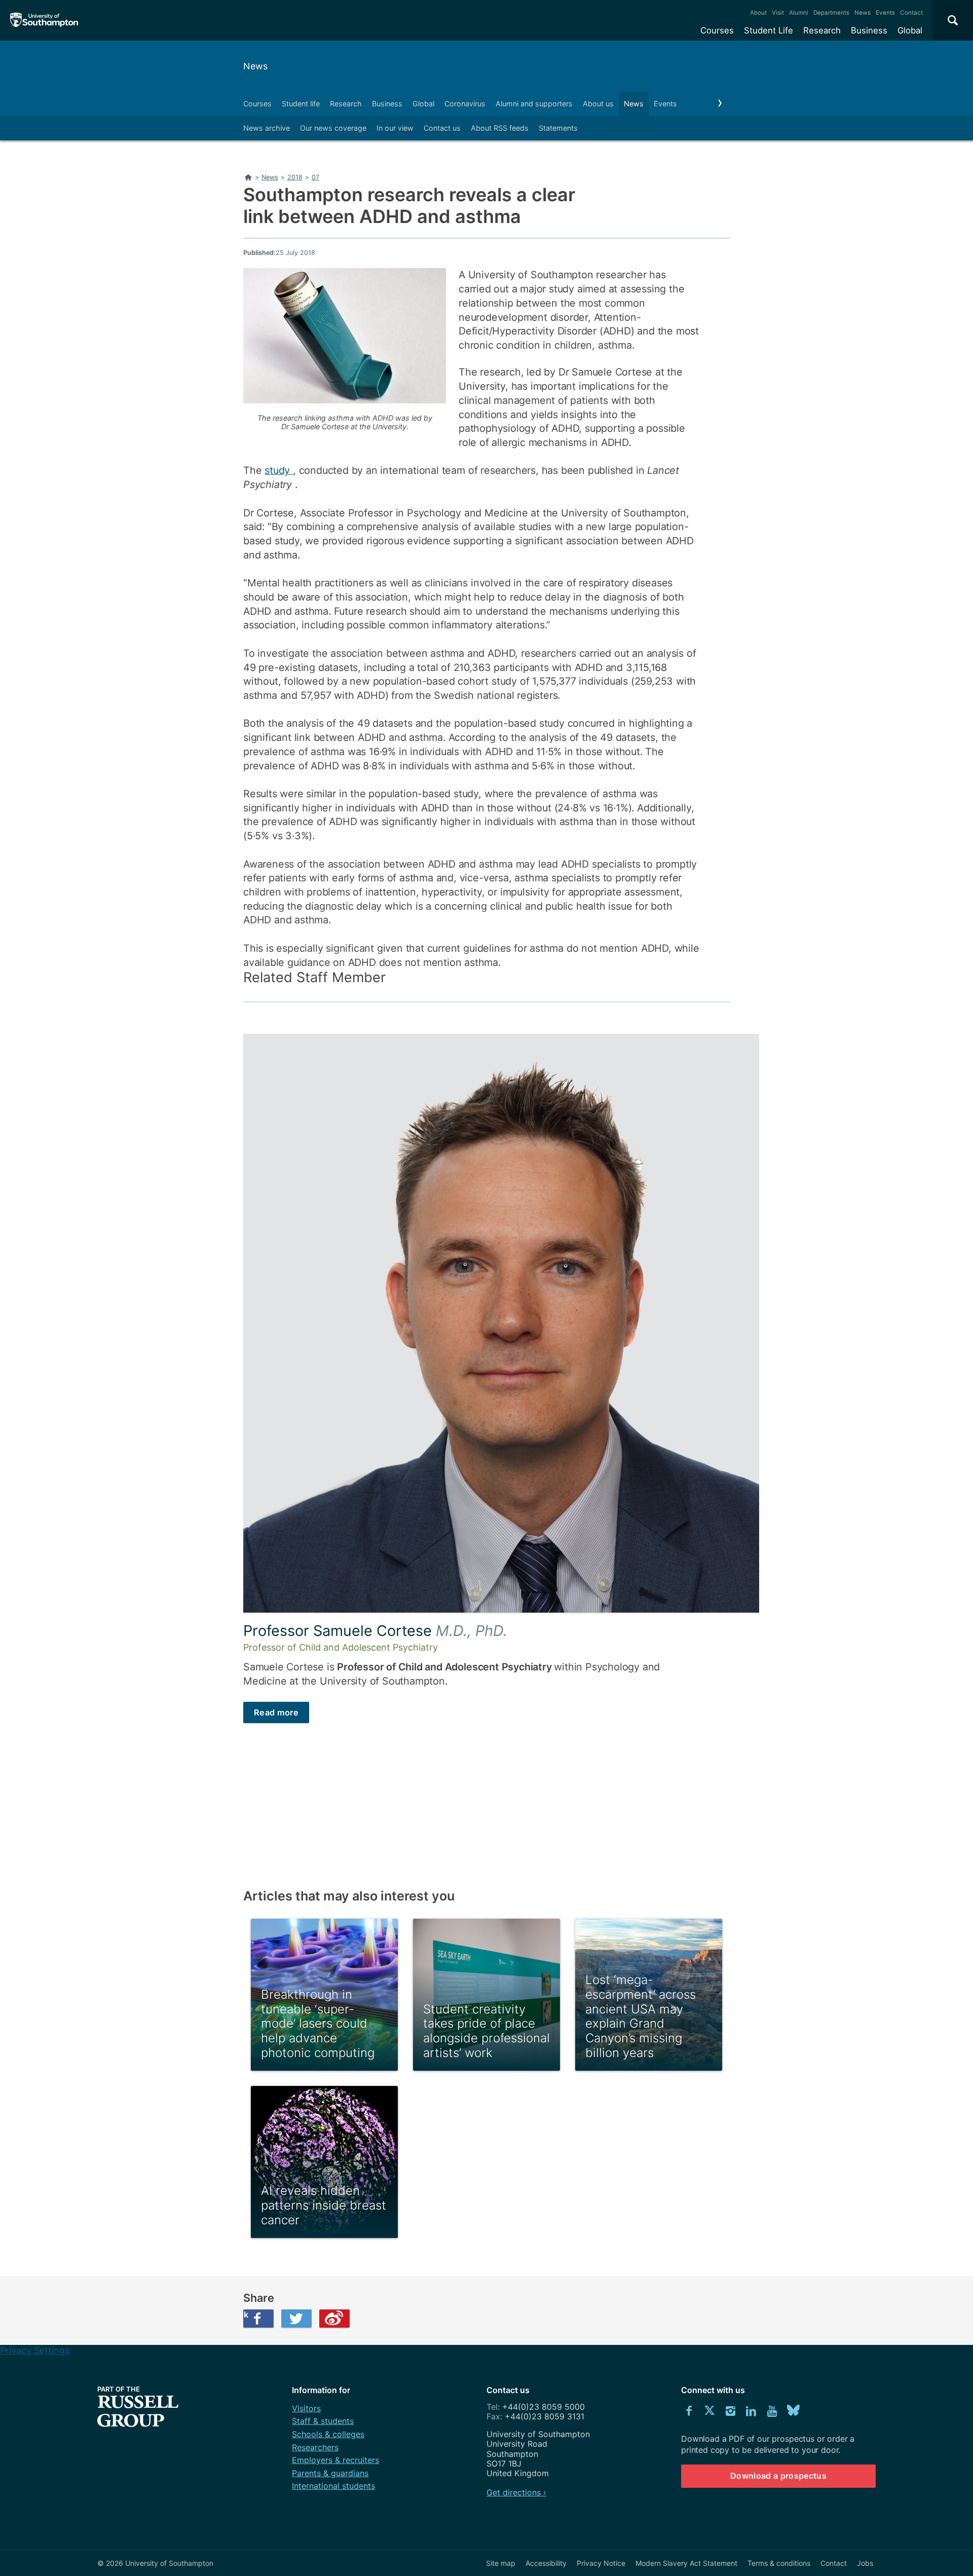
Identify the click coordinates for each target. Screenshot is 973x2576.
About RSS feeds (500, 128)
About (758, 13)
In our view (395, 128)
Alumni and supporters (534, 104)
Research (822, 30)
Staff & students (323, 2421)
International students (333, 2486)
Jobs (865, 2563)
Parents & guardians (330, 2473)
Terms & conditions (779, 2563)
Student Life (769, 30)
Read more (276, 1712)
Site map (501, 2563)
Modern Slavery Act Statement (686, 2563)
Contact (911, 13)
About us (598, 104)
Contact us (442, 128)
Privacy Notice (601, 2563)
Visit (778, 13)
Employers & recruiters (335, 2460)
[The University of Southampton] (44, 20)
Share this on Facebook (246, 2314)
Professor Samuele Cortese (375, 1631)
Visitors (306, 2408)
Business (869, 30)
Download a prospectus (778, 2476)
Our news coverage (333, 128)
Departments (831, 13)
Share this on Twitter (296, 2319)
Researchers (315, 2447)
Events (885, 13)
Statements (558, 128)
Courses (717, 30)
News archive (267, 128)
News (863, 13)
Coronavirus (465, 104)
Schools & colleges (328, 2434)
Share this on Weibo (334, 2319)
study (279, 470)
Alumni (799, 13)
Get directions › (516, 2492)
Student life (301, 104)
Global (910, 30)
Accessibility (546, 2563)
